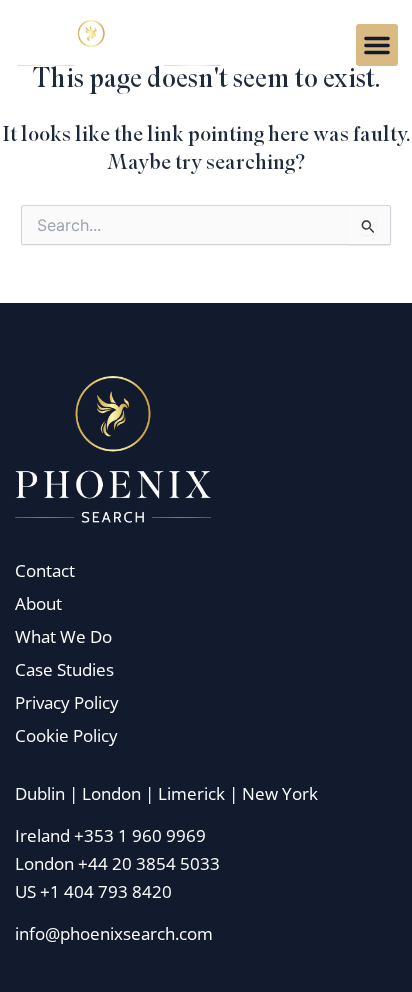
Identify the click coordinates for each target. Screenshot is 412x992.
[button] (377, 45)
